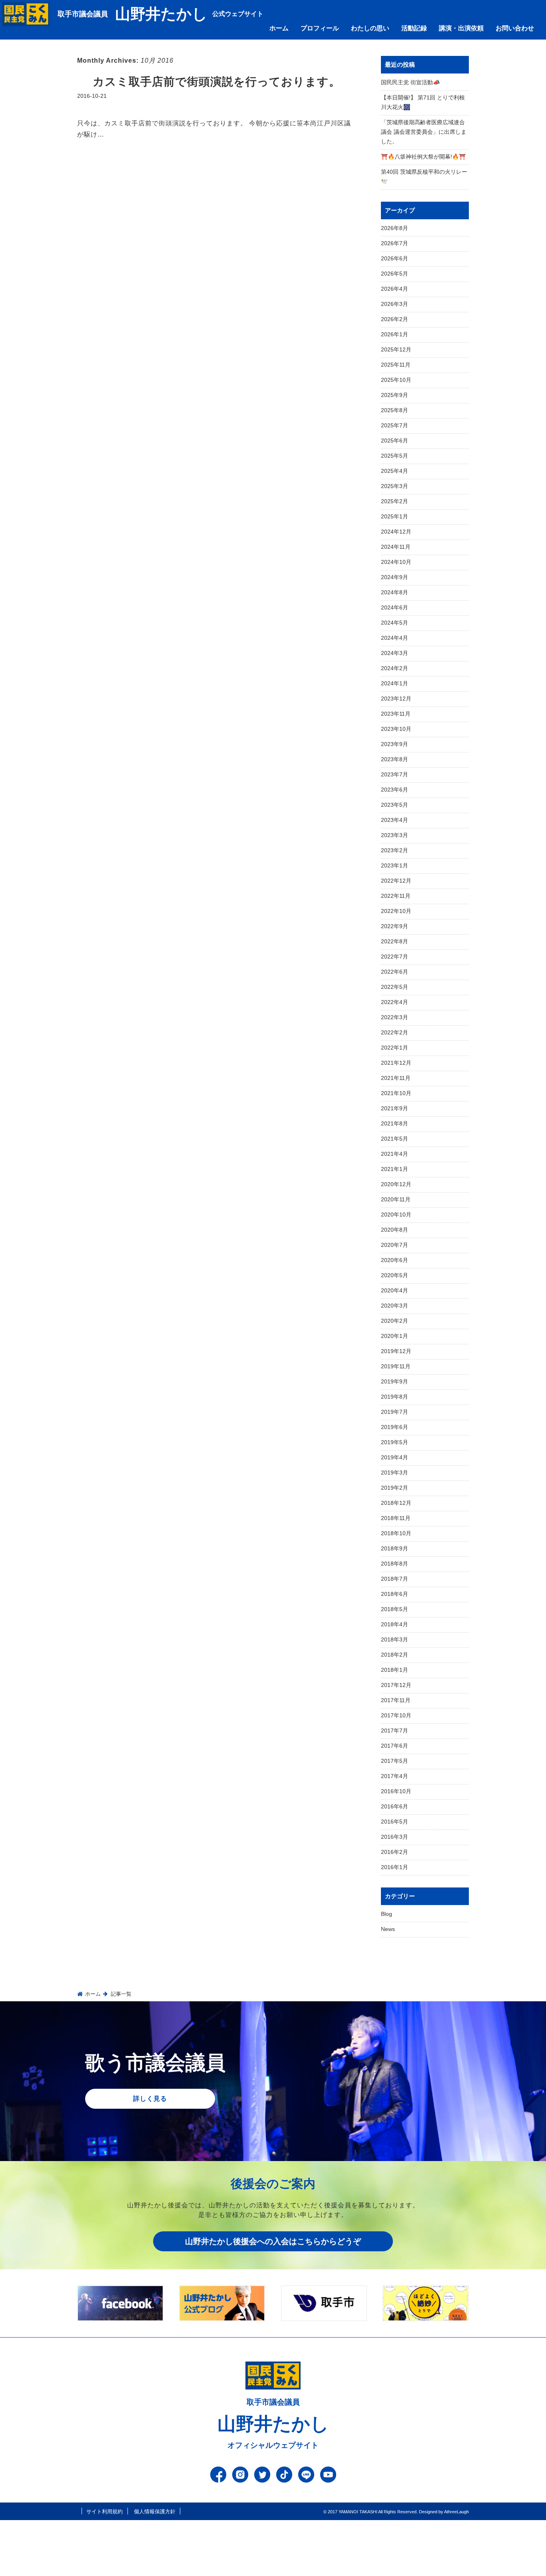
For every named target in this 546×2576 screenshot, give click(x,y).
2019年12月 (396, 1351)
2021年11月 (396, 1078)
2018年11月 (396, 1518)
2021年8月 (395, 1123)
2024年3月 (395, 653)
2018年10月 (396, 1533)
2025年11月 (396, 365)
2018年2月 (395, 1655)
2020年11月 (396, 1199)
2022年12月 (396, 881)
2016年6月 (395, 1806)
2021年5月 (395, 1139)
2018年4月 (395, 1624)
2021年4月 (395, 1154)
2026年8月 (395, 228)
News (388, 1929)
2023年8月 (395, 759)
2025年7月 (395, 425)
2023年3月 (395, 835)
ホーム (279, 28)
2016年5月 (395, 1822)
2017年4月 (395, 1776)
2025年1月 (395, 516)
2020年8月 (395, 1230)
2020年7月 (395, 1245)
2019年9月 (395, 1381)
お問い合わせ (515, 28)
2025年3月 (395, 486)
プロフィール (320, 28)
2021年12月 (396, 1063)
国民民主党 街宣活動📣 (410, 82)
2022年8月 (395, 941)
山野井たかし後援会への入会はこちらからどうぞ (273, 2241)
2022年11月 (396, 896)
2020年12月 (396, 1184)
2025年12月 (396, 349)
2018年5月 (395, 1609)
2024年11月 (396, 547)
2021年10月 (396, 1093)
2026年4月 (395, 289)
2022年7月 (395, 957)
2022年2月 (395, 1032)
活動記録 (414, 28)
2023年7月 (395, 774)
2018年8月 (395, 1564)
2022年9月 (395, 926)
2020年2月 (395, 1321)
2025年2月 (395, 501)
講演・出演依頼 (461, 28)
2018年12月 (396, 1503)
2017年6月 (395, 1746)
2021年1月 (395, 1169)
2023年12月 (396, 699)
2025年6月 (395, 441)
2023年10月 (396, 729)
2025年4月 (395, 471)
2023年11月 (396, 714)
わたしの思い (370, 28)
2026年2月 (395, 319)
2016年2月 (395, 1852)
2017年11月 (396, 1700)
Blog (387, 1914)
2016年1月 (395, 1867)
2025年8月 (395, 410)
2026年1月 (395, 334)
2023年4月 (395, 820)
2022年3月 (395, 1017)
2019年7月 (395, 1412)
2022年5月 (395, 987)
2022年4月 (395, 1002)
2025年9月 (395, 395)
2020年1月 (395, 1336)
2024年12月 (396, 532)
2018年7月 (395, 1579)
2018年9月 (395, 1548)
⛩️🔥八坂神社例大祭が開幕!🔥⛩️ (423, 157)
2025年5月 (395, 456)
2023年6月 (395, 790)
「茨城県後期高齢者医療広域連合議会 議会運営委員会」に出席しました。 (424, 132)
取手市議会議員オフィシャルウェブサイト (273, 2424)
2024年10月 (396, 562)
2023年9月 (395, 744)
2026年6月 (395, 258)
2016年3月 (395, 1837)
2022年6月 (395, 972)
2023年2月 (395, 850)
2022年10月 (396, 911)
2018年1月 (395, 1670)
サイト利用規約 (105, 2512)
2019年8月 (395, 1397)
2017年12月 (396, 1685)
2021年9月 (395, 1108)
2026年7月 (395, 243)
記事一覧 (121, 1994)
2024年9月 (395, 577)
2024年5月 (395, 623)
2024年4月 (395, 638)
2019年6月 (395, 1427)
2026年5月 (395, 274)
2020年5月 (395, 1275)
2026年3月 (395, 304)
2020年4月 (395, 1290)
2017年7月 (395, 1731)
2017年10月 (396, 1715)
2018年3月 (395, 1639)
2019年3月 (395, 1473)
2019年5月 (395, 1442)
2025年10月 (396, 380)
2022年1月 (395, 1048)
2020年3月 (395, 1306)
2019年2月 (395, 1488)
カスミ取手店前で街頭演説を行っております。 (217, 82)
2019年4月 (395, 1457)
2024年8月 (395, 592)
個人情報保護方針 (155, 2512)
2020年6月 (395, 1260)
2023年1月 (395, 865)
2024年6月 (395, 607)
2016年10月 (396, 1791)
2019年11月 (396, 1366)
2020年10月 (396, 1215)
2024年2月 (395, 668)
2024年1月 (395, 683)
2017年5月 (395, 1761)
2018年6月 (395, 1594)
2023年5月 (395, 805)
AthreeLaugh (456, 2512)
